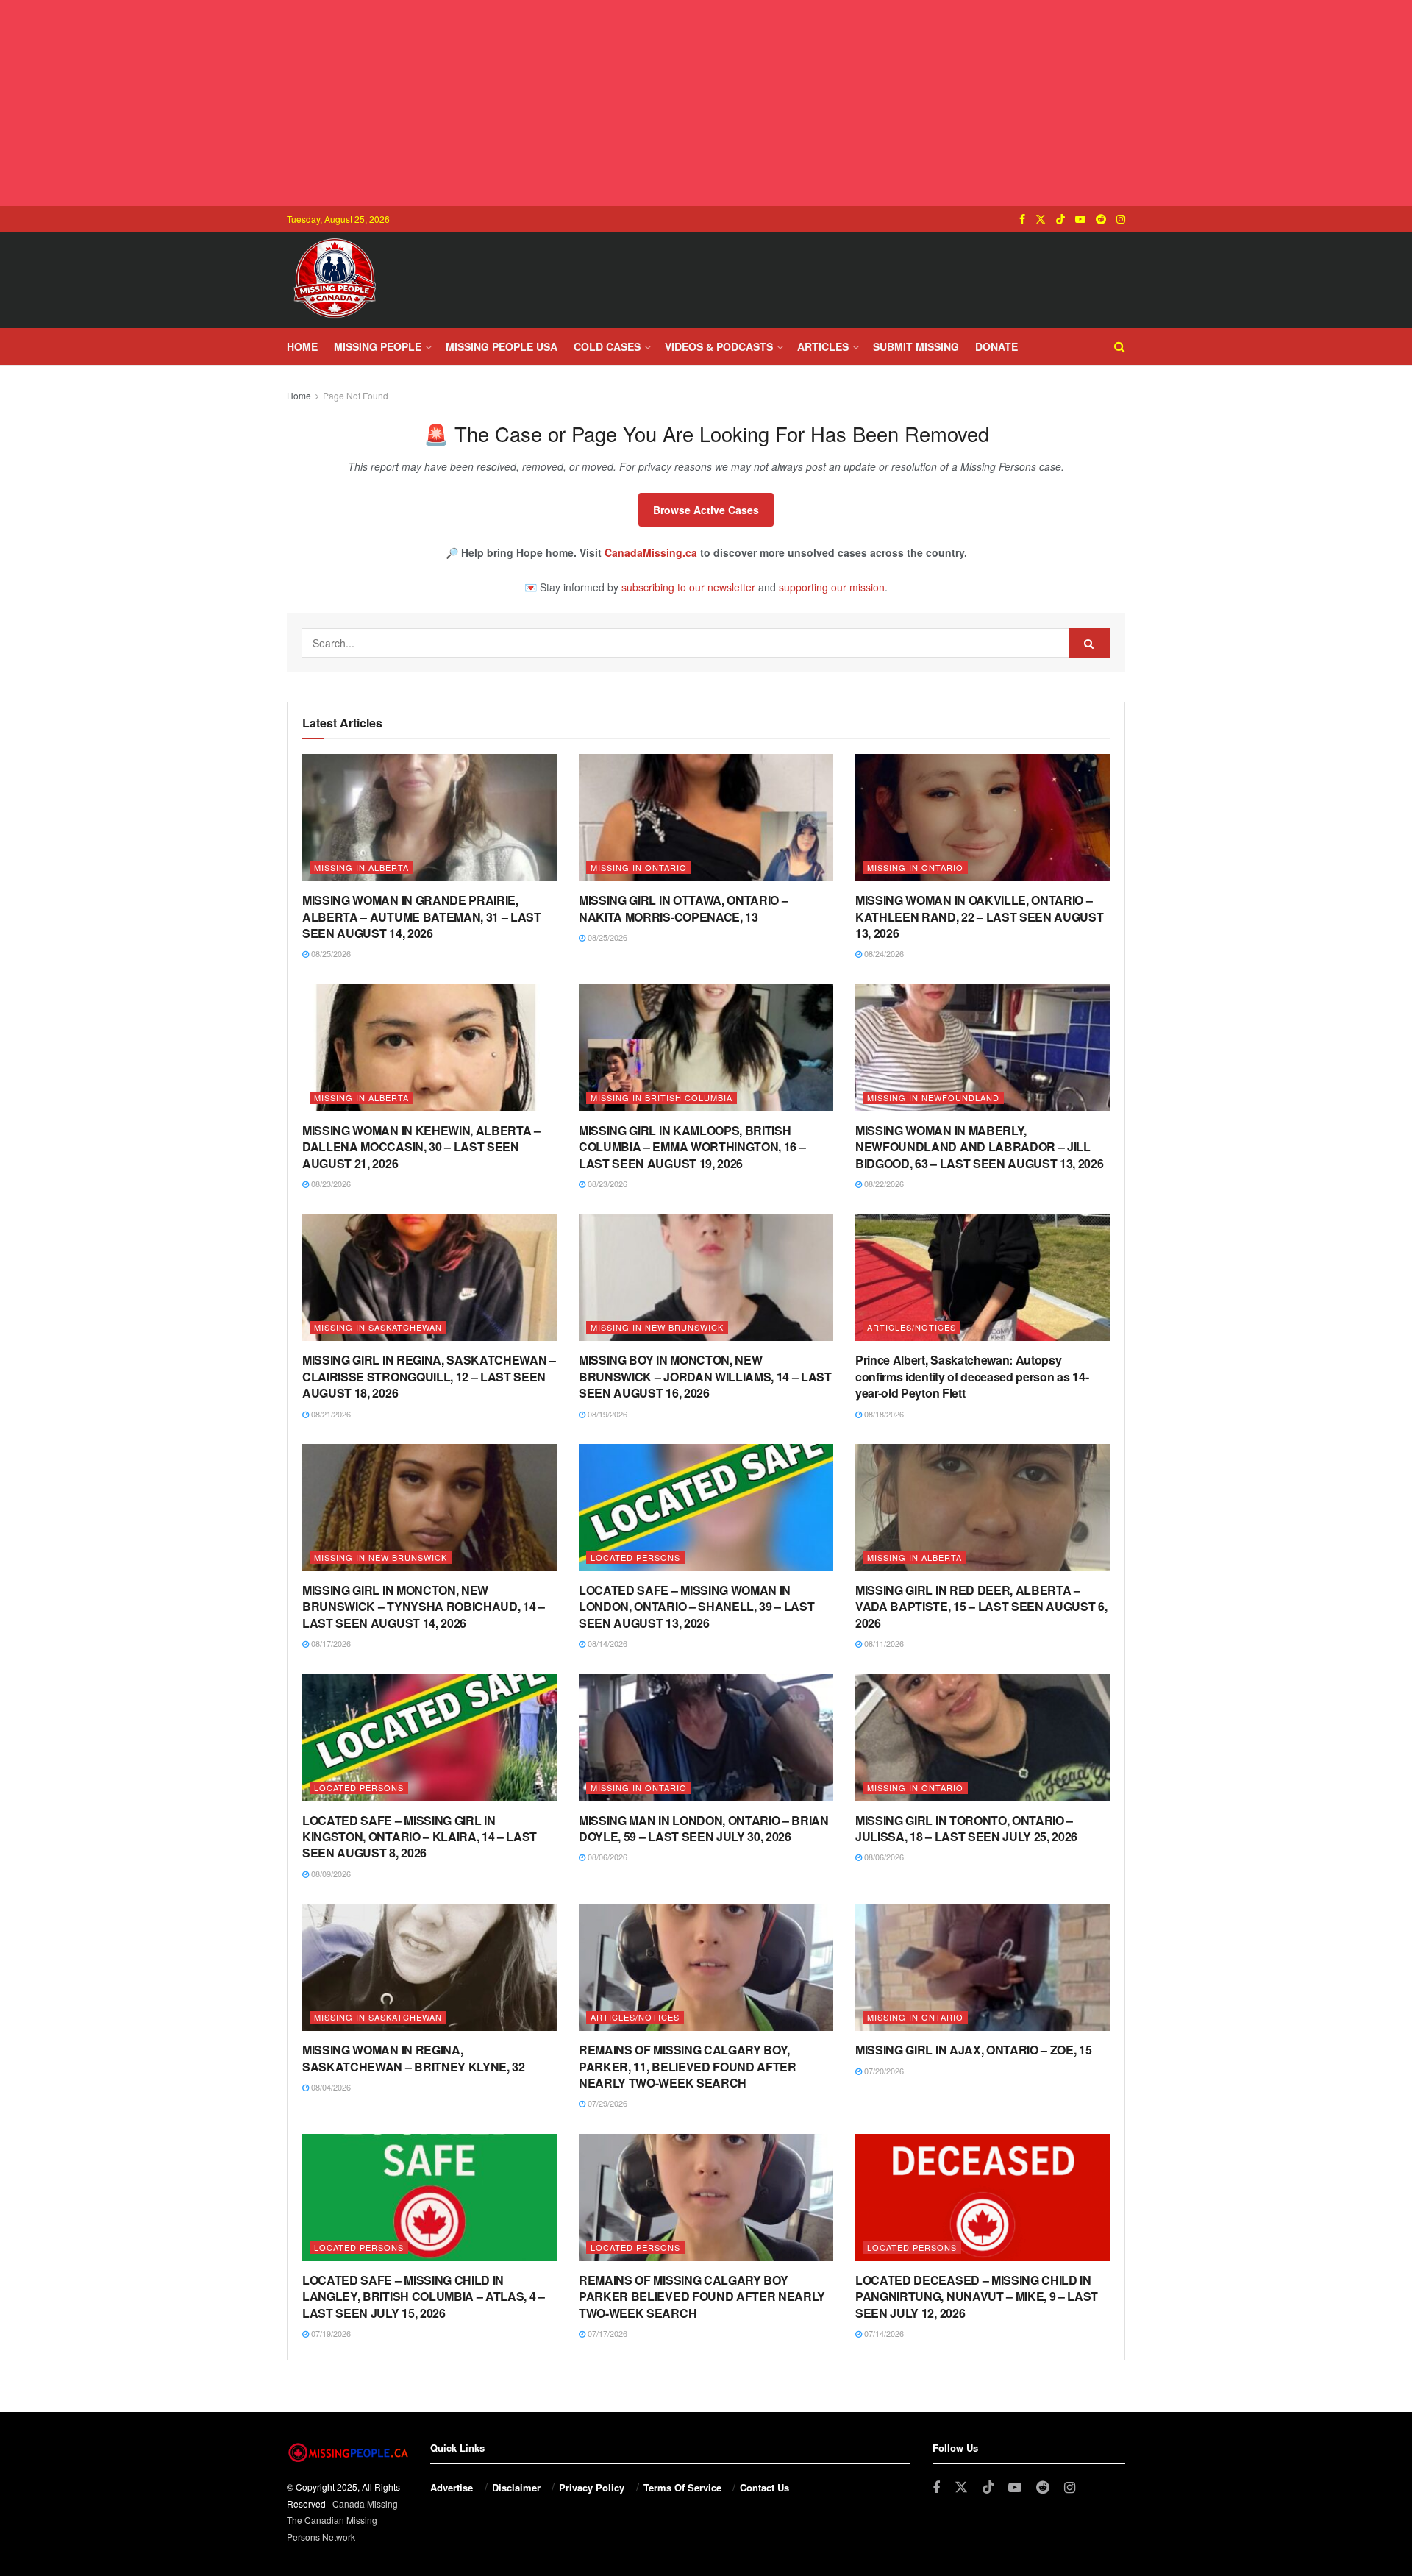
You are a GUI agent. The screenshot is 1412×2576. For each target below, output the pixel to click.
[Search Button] (1120, 346)
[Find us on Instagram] (1121, 219)
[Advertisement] (706, 103)
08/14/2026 (606, 1643)
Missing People (378, 346)
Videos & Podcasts (719, 346)
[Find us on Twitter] (1041, 219)
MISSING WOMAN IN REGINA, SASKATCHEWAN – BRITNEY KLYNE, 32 (414, 2058)
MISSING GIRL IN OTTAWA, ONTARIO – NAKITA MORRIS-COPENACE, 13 (683, 908)
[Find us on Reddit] (1101, 219)
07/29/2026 (606, 2103)
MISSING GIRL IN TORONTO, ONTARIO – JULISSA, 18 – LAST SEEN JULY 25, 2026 (966, 1828)
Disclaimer (516, 2487)
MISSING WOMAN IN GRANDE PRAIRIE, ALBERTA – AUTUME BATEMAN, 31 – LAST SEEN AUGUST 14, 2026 (422, 917)
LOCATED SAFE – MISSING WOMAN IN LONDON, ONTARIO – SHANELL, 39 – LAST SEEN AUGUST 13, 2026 (696, 1607)
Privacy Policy (592, 2487)
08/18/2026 (883, 1414)
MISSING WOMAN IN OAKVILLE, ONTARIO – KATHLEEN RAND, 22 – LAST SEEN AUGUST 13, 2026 (979, 917)
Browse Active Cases (706, 510)
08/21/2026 (330, 1414)
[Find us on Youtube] (1080, 219)
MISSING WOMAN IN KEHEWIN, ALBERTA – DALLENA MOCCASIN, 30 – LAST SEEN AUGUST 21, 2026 (421, 1147)
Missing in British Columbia (662, 1097)
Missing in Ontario (639, 867)
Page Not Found (356, 395)
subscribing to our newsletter (688, 587)
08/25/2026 (330, 953)
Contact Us (764, 2487)
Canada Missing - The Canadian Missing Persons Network (345, 2520)
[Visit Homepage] (335, 280)
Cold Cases (607, 346)
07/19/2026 (330, 2333)
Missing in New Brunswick (657, 1327)
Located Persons (635, 1557)
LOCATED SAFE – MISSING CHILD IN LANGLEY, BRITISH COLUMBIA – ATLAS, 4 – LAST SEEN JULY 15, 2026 (424, 2296)
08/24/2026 (883, 953)
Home (302, 346)
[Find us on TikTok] (1060, 219)
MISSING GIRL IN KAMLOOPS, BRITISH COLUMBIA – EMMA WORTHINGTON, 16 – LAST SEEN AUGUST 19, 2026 (692, 1147)
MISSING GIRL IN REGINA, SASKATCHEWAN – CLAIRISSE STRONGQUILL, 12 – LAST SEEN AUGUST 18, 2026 (429, 1376)
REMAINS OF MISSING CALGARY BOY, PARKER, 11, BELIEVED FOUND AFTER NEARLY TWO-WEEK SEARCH (688, 2066)
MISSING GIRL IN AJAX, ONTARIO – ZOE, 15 (974, 2050)
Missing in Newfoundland (933, 1097)
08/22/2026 (883, 1184)
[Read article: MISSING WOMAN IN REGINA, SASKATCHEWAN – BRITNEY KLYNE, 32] (429, 1967)
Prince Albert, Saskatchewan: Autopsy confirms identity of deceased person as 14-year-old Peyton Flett (972, 1376)
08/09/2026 (330, 1874)
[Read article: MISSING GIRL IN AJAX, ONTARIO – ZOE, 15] (983, 1967)
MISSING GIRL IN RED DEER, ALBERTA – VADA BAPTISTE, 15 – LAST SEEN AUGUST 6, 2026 (981, 1607)
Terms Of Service (682, 2487)
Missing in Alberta (361, 867)
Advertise (452, 2487)
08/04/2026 (330, 2087)
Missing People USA (502, 346)
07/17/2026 (606, 2333)
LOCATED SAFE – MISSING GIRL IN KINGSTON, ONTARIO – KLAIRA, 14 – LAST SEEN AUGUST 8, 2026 (420, 1837)
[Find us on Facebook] (1022, 219)
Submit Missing (916, 346)
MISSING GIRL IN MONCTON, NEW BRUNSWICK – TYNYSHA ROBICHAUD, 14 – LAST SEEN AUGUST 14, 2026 (424, 1607)
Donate (996, 346)
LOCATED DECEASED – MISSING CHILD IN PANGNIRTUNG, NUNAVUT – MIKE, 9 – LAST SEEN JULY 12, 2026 (977, 2296)
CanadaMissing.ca (651, 552)
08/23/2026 (330, 1184)
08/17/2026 (330, 1643)
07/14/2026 (883, 2333)
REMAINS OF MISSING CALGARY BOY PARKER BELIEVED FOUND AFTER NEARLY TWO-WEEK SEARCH (702, 2296)
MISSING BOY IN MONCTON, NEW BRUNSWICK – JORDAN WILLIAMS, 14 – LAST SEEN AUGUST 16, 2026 (705, 1376)
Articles (823, 346)
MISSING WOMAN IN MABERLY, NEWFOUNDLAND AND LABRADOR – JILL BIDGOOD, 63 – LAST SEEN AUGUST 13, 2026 (980, 1147)
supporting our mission (832, 587)
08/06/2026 (606, 1857)
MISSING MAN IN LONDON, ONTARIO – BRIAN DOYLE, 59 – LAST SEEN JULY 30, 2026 (704, 1828)
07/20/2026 (883, 2071)
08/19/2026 (606, 1414)
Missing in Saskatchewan (378, 1327)
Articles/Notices (912, 1327)
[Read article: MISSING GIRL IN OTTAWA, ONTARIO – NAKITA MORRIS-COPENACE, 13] (706, 818)
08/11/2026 (883, 1643)
